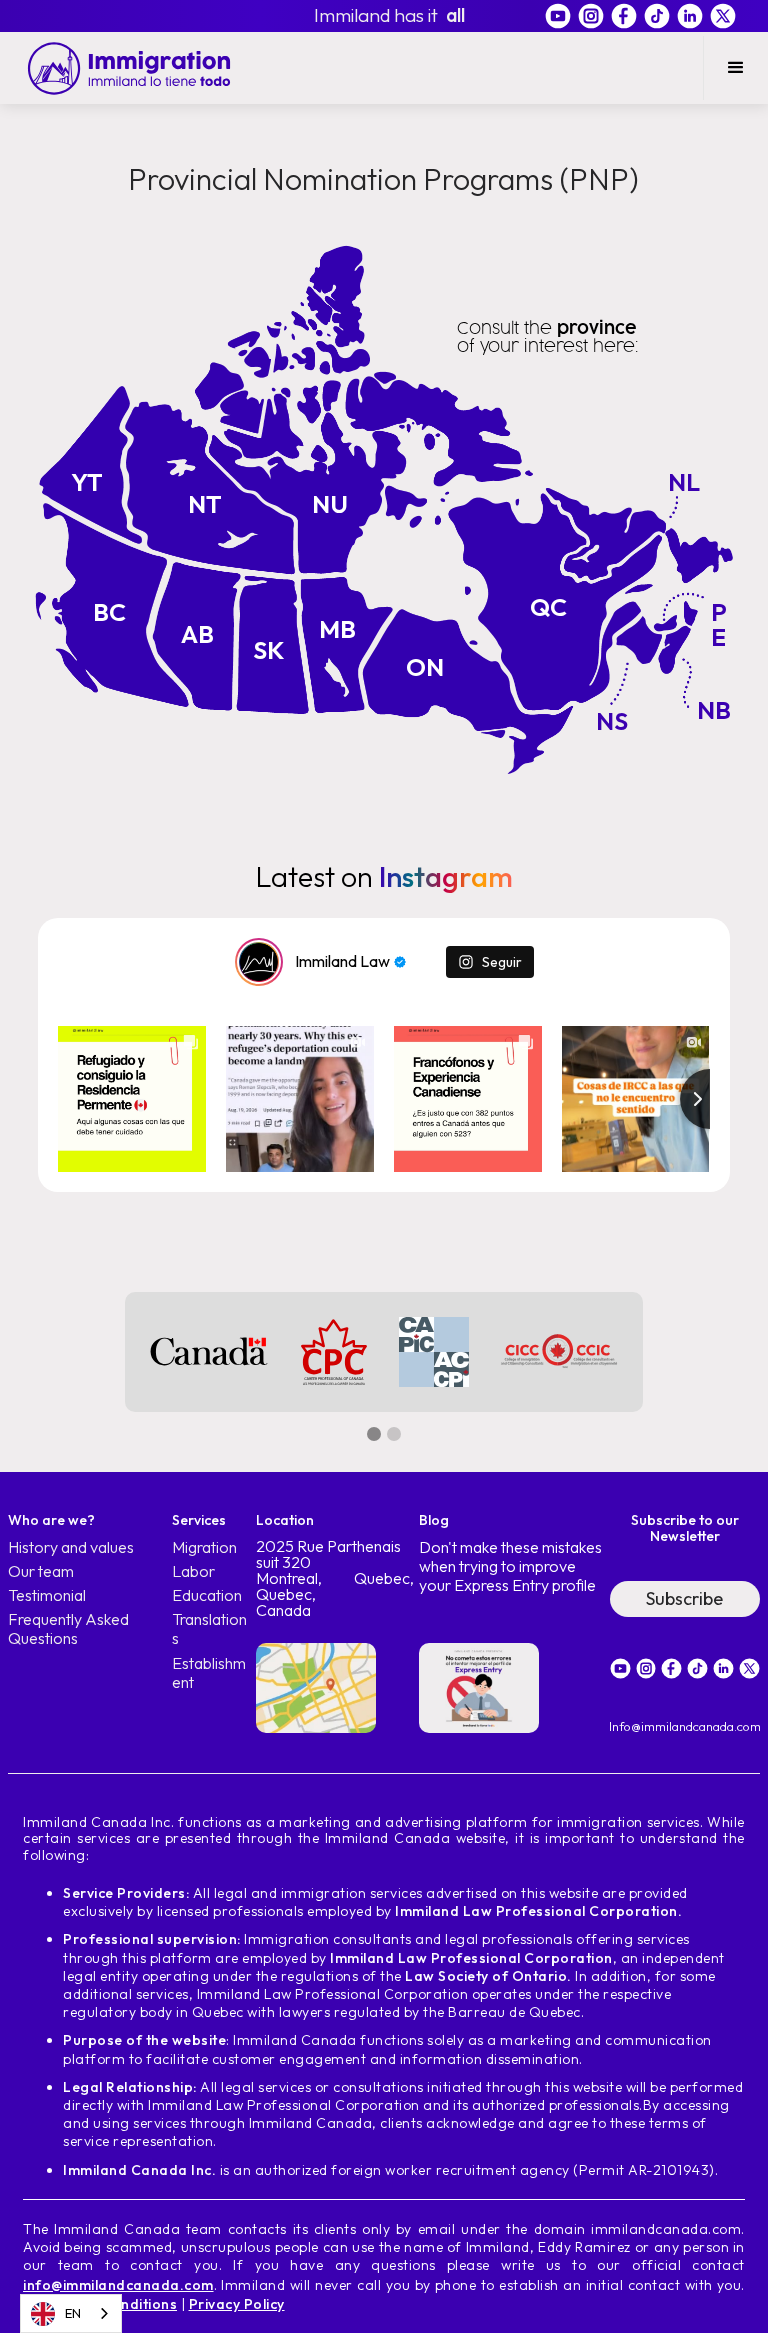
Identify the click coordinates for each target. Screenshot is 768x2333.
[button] (735, 68)
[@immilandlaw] (259, 962)
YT (87, 482)
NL (684, 482)
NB (714, 710)
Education (207, 1595)
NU (330, 504)
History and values (71, 1547)
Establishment (209, 1673)
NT (205, 504)
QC (548, 607)
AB (197, 634)
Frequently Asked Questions (68, 1629)
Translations (209, 1629)
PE (719, 624)
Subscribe (684, 1598)
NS (612, 721)
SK (269, 650)
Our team (41, 1571)
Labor (193, 1571)
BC (109, 612)
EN (73, 2313)
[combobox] (71, 2313)
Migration (204, 1547)
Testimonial (47, 1595)
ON (425, 667)
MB (337, 629)
